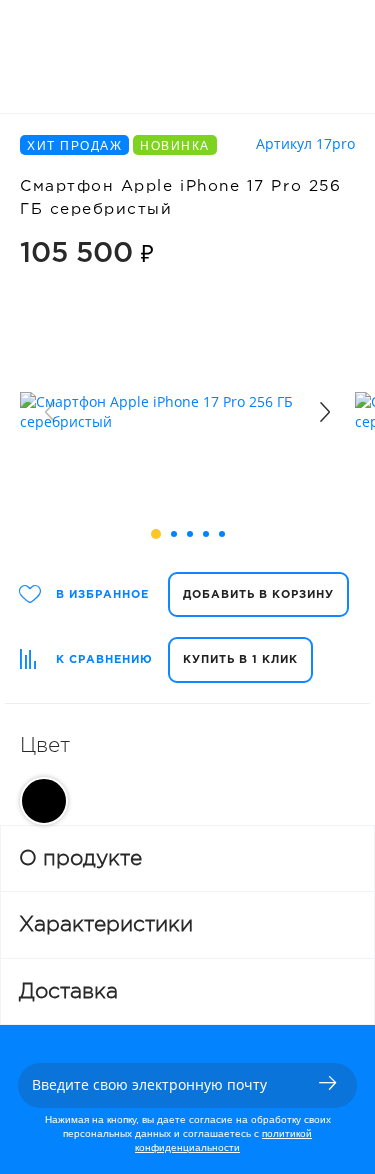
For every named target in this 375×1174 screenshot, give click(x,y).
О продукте (80, 858)
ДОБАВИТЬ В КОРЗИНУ (258, 595)
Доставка (68, 991)
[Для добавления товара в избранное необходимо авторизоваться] (30, 594)
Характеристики (106, 924)
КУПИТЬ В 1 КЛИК (240, 660)
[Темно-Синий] (44, 801)
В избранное (102, 595)
